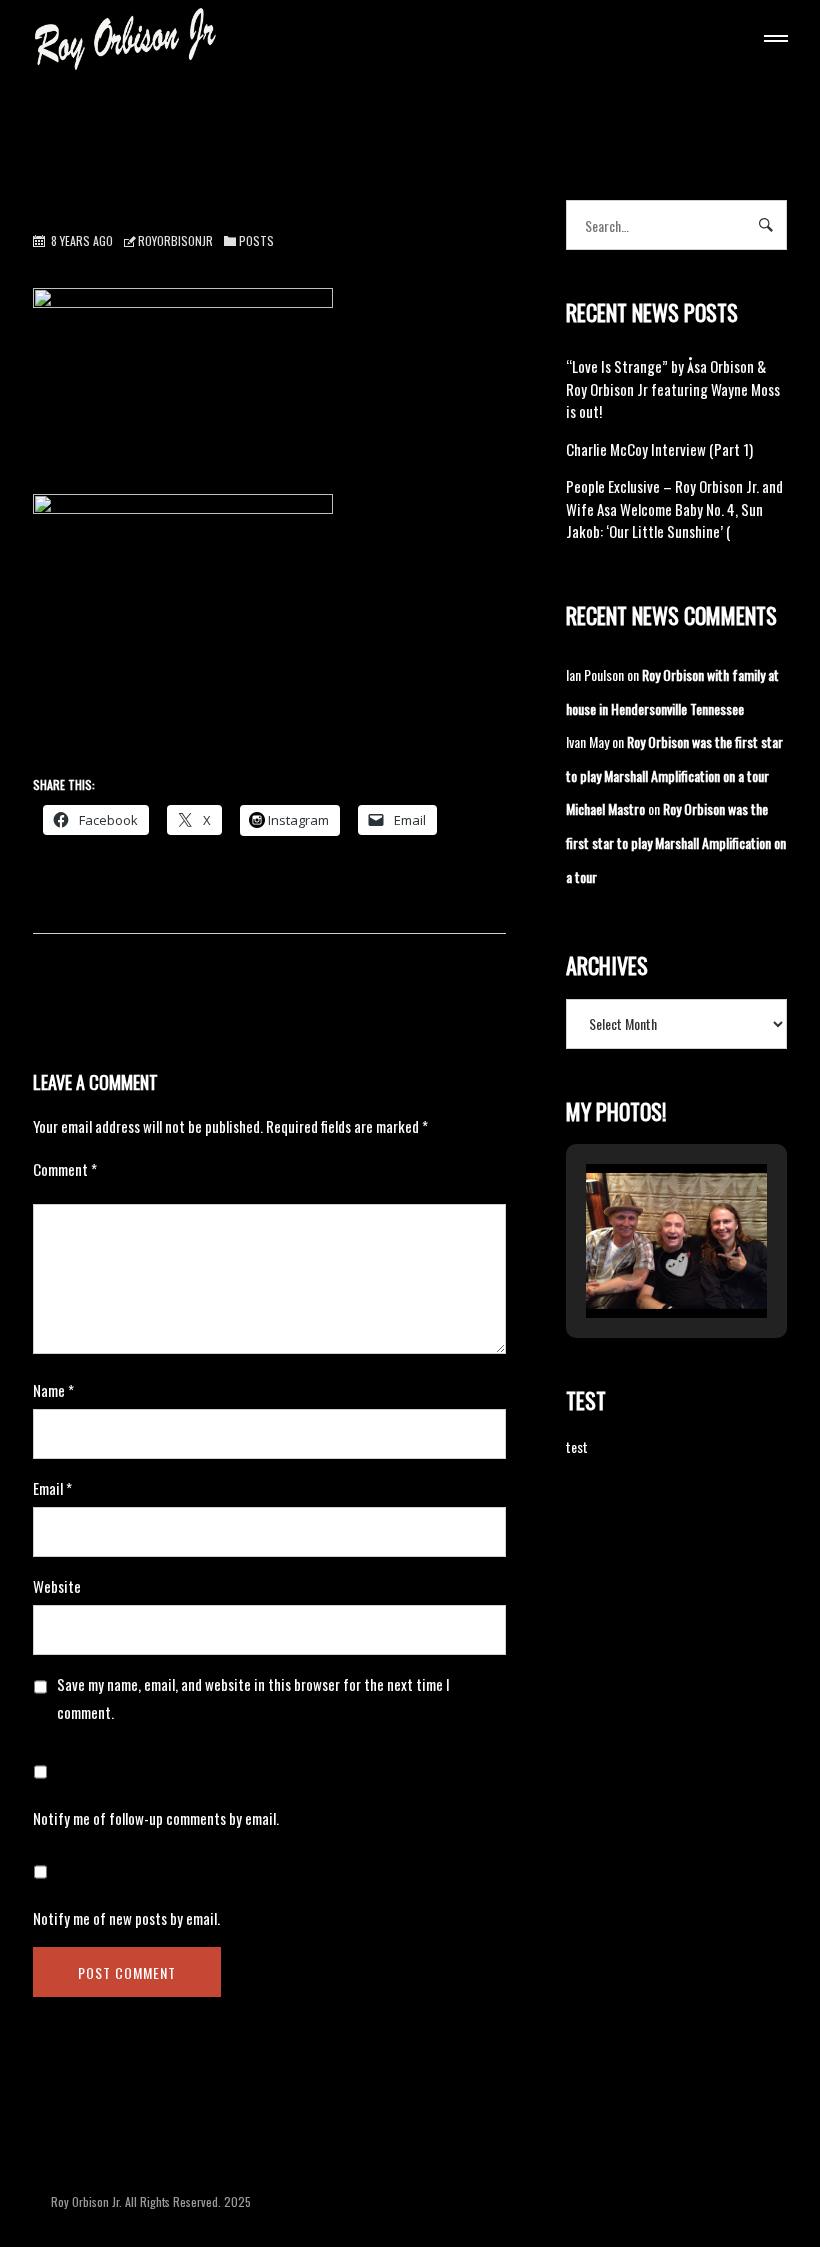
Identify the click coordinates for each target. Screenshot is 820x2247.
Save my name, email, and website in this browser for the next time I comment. (253, 1698)
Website (57, 1586)
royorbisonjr (175, 240)
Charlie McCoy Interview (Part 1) (659, 449)
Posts (256, 240)
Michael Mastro (605, 808)
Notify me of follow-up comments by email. (156, 1818)
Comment (65, 1169)
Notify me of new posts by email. (126, 1918)
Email (52, 1488)
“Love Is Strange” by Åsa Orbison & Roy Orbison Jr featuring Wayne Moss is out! (673, 388)
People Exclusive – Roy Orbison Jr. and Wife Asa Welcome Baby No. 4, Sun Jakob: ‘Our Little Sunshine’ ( (674, 508)
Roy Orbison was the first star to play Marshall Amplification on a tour (676, 842)
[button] (630, 1263)
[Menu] (772, 41)
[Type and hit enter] (765, 225)
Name (53, 1390)
